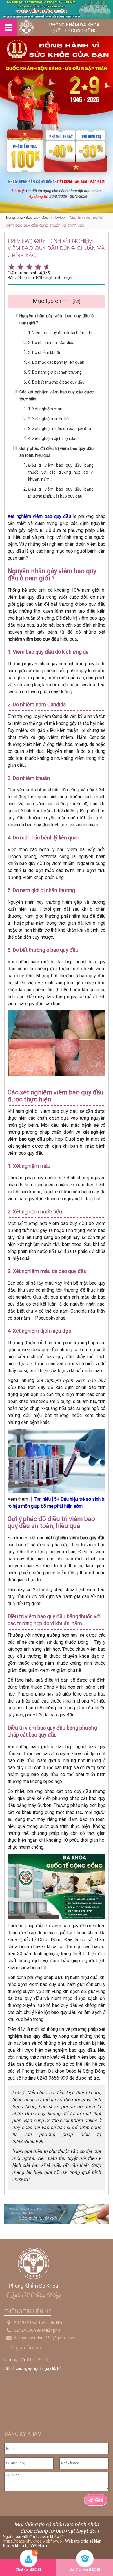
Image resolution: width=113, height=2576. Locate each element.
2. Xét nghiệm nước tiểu (49, 419)
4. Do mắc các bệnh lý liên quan (56, 362)
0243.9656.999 (28, 2330)
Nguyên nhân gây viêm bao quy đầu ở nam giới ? (57, 319)
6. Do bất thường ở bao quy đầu (56, 382)
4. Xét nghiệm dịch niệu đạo (53, 438)
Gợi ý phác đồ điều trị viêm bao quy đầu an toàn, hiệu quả (57, 452)
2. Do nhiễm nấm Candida (51, 343)
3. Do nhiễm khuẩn (45, 352)
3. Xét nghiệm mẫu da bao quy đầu (60, 429)
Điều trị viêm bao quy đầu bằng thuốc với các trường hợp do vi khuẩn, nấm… (61, 472)
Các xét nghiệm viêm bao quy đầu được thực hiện (57, 395)
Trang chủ (14, 217)
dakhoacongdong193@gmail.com (45, 2338)
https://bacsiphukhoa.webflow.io (32, 2541)
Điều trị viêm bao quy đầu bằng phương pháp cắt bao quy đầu (61, 493)
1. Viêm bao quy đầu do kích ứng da (60, 333)
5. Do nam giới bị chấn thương (55, 372)
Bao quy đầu (37, 217)
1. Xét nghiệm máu (45, 409)
